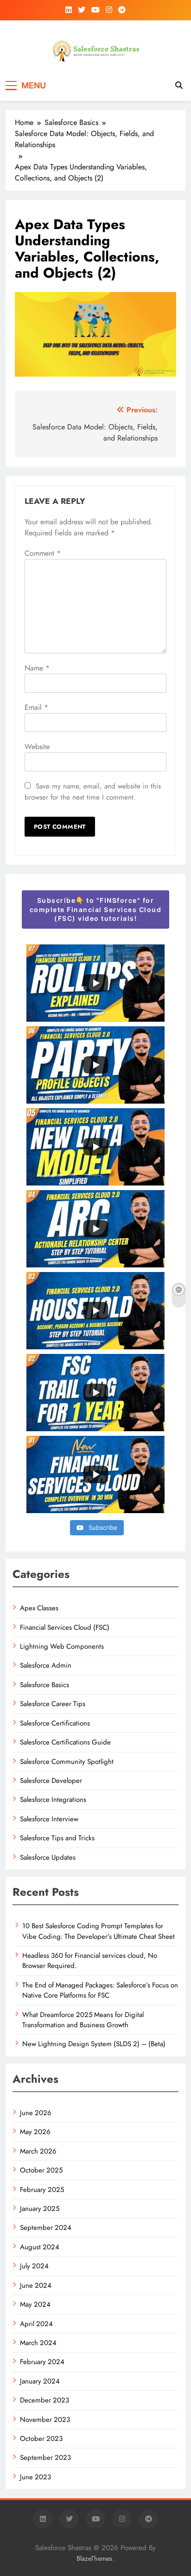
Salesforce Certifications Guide (65, 1742)
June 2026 (36, 2113)
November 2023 (45, 2420)
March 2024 (38, 2343)
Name (37, 668)
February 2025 (42, 2190)
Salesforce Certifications (55, 1723)
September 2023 (45, 2458)
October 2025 (41, 2170)
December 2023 (45, 2400)
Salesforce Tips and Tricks (57, 1838)
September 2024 (46, 2228)
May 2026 (35, 2132)
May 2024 (35, 2304)
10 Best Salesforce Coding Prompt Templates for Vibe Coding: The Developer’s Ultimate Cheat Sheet (99, 1931)
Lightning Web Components (62, 1646)
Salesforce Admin (46, 1665)
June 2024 (36, 2285)
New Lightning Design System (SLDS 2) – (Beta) (94, 2044)
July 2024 (34, 2266)
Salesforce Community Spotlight (67, 1762)
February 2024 (42, 2362)
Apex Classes (39, 1608)
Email (36, 707)
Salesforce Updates (48, 1857)
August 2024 (40, 2247)
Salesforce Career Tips (53, 1704)
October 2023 (41, 2439)
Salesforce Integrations (53, 1800)
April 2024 (36, 2324)
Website (37, 747)
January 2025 (40, 2209)
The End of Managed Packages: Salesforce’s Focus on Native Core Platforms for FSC (100, 1990)
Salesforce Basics (45, 1685)
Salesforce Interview (49, 1819)
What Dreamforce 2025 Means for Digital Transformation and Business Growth (83, 2020)
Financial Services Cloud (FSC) (65, 1627)
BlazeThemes (94, 2558)
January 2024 (40, 2381)
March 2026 (38, 2151)
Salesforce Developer (51, 1781)
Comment (43, 553)
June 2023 (35, 2477)
